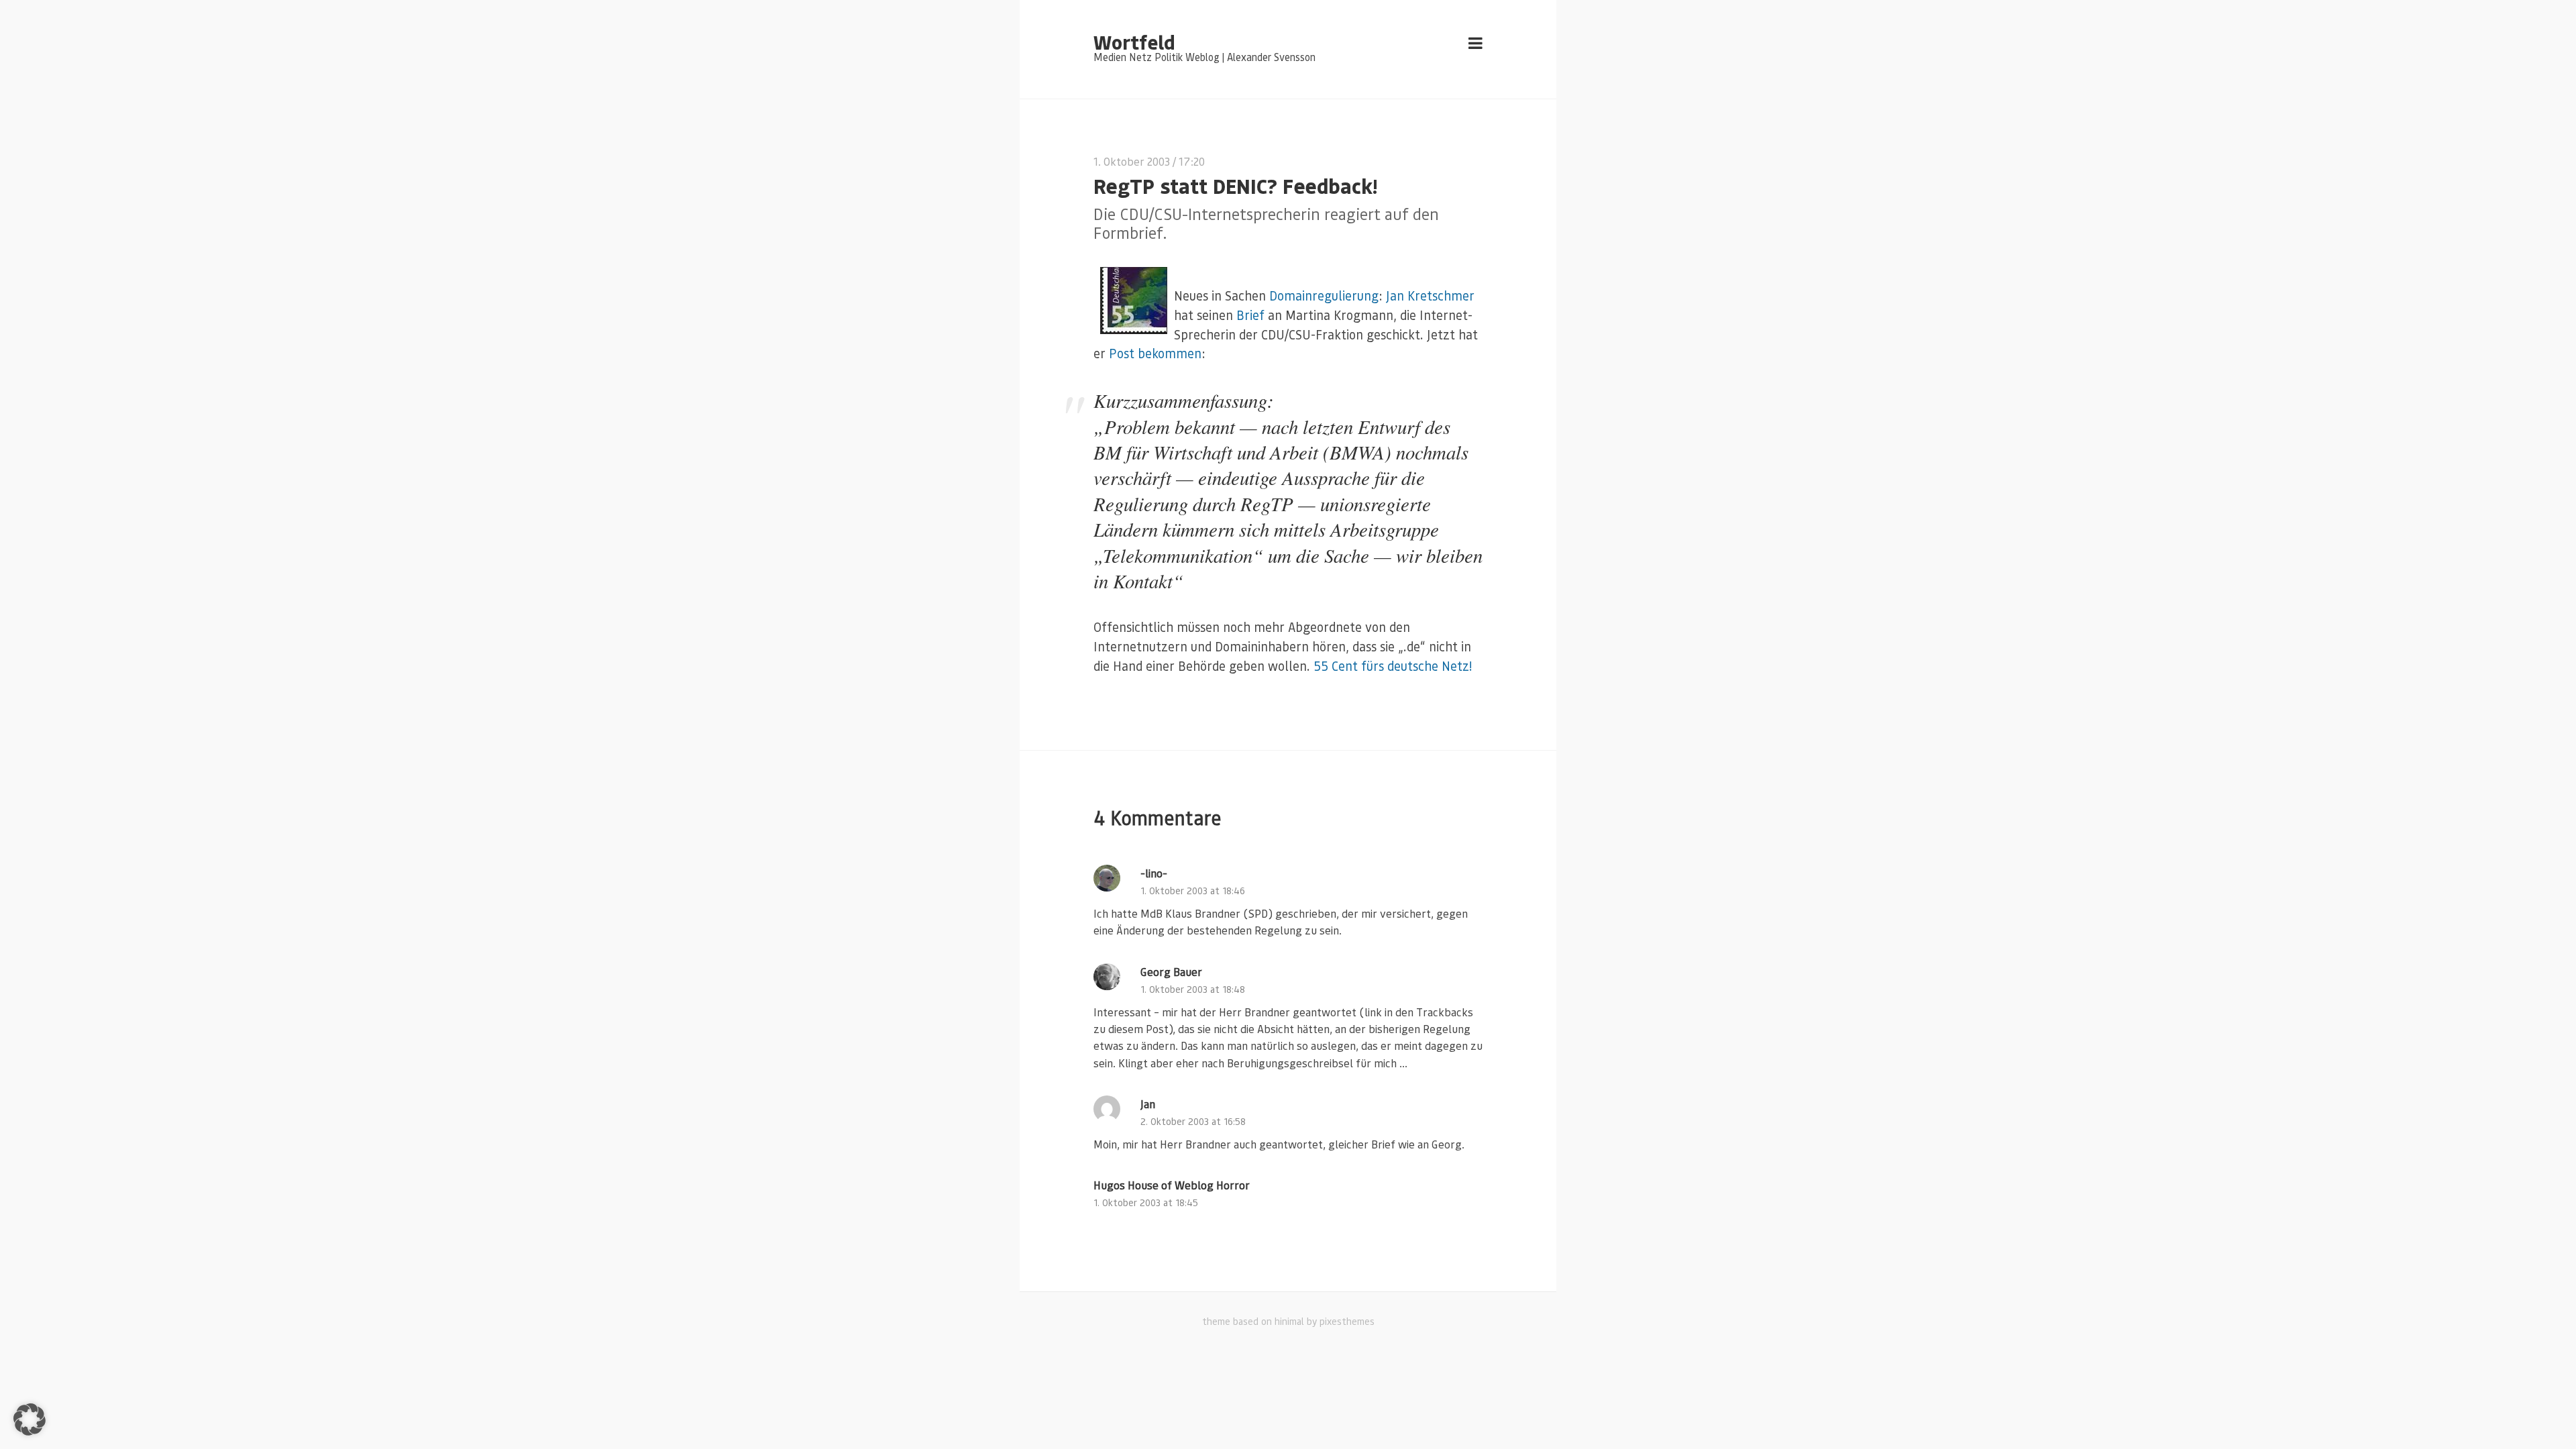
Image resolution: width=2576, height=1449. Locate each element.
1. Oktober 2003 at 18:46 (1193, 891)
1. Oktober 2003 (1132, 161)
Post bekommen (1155, 353)
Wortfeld (1134, 42)
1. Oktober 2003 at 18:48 (1193, 989)
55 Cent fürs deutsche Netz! (1393, 666)
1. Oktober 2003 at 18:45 (1146, 1202)
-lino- (1154, 873)
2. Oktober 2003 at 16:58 (1193, 1121)
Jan (1148, 1104)
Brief (1250, 315)
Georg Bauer (1171, 972)
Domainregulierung (1324, 296)
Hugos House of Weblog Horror (1172, 1185)
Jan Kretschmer (1430, 296)
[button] (30, 1419)
